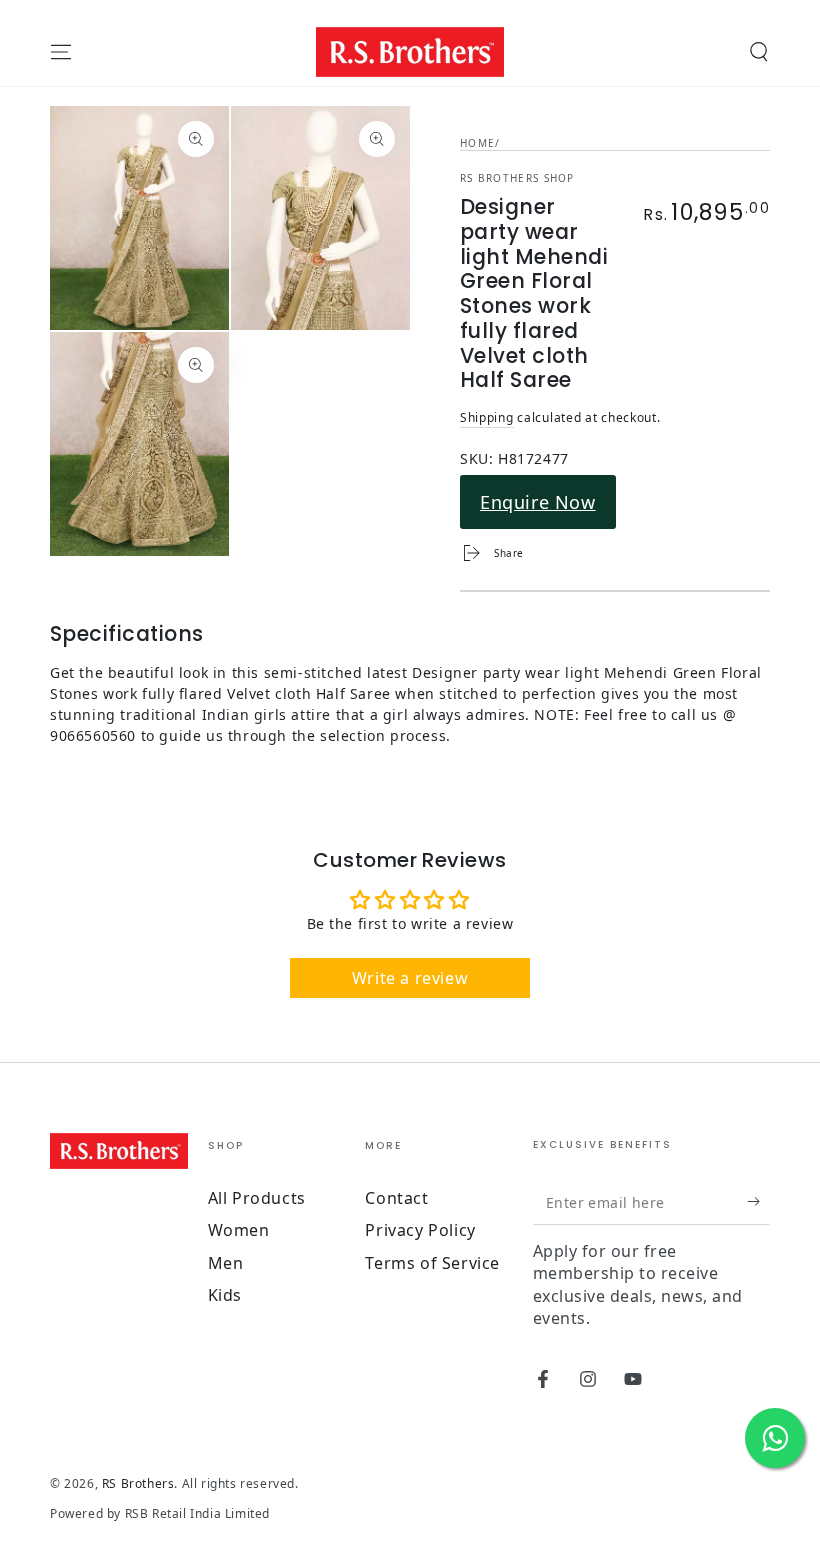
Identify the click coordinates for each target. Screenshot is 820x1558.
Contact (396, 1198)
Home (477, 143)
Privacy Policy (420, 1230)
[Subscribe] (758, 1202)
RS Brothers (138, 1483)
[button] (759, 52)
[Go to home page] (410, 52)
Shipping (487, 417)
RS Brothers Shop (517, 178)
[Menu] (61, 52)
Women (239, 1230)
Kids (225, 1295)
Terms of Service (432, 1263)
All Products (257, 1198)
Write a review (410, 978)
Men (226, 1263)
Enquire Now (538, 502)
